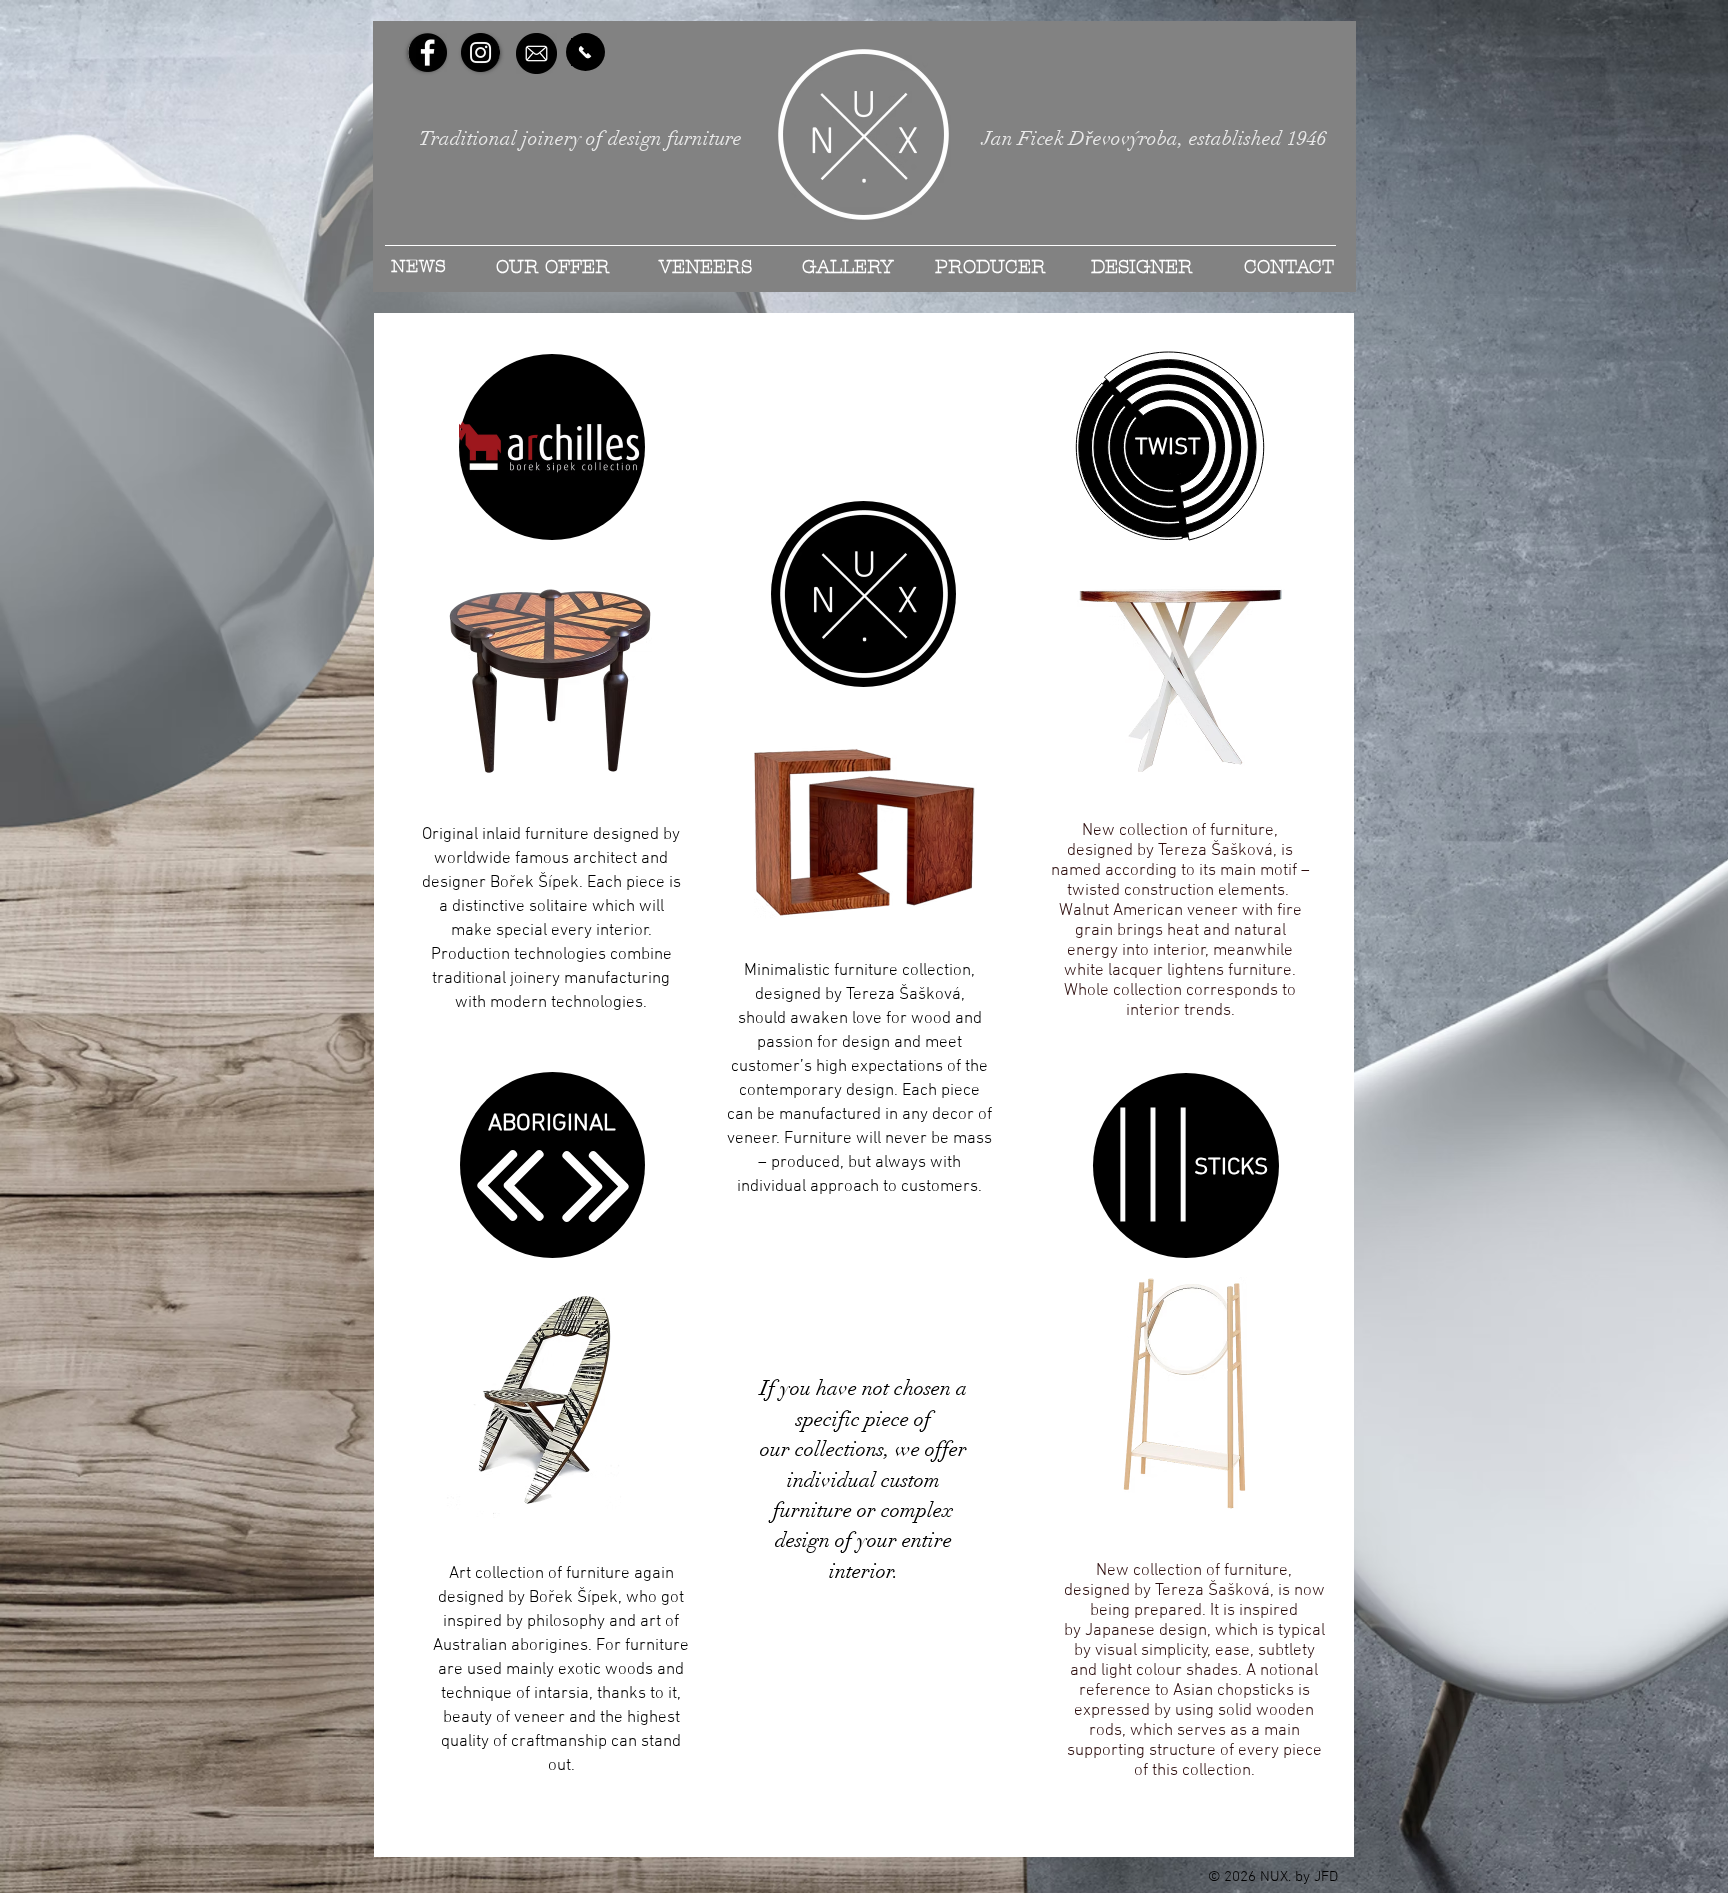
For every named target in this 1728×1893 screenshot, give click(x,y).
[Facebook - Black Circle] (427, 52)
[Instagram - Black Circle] (480, 52)
